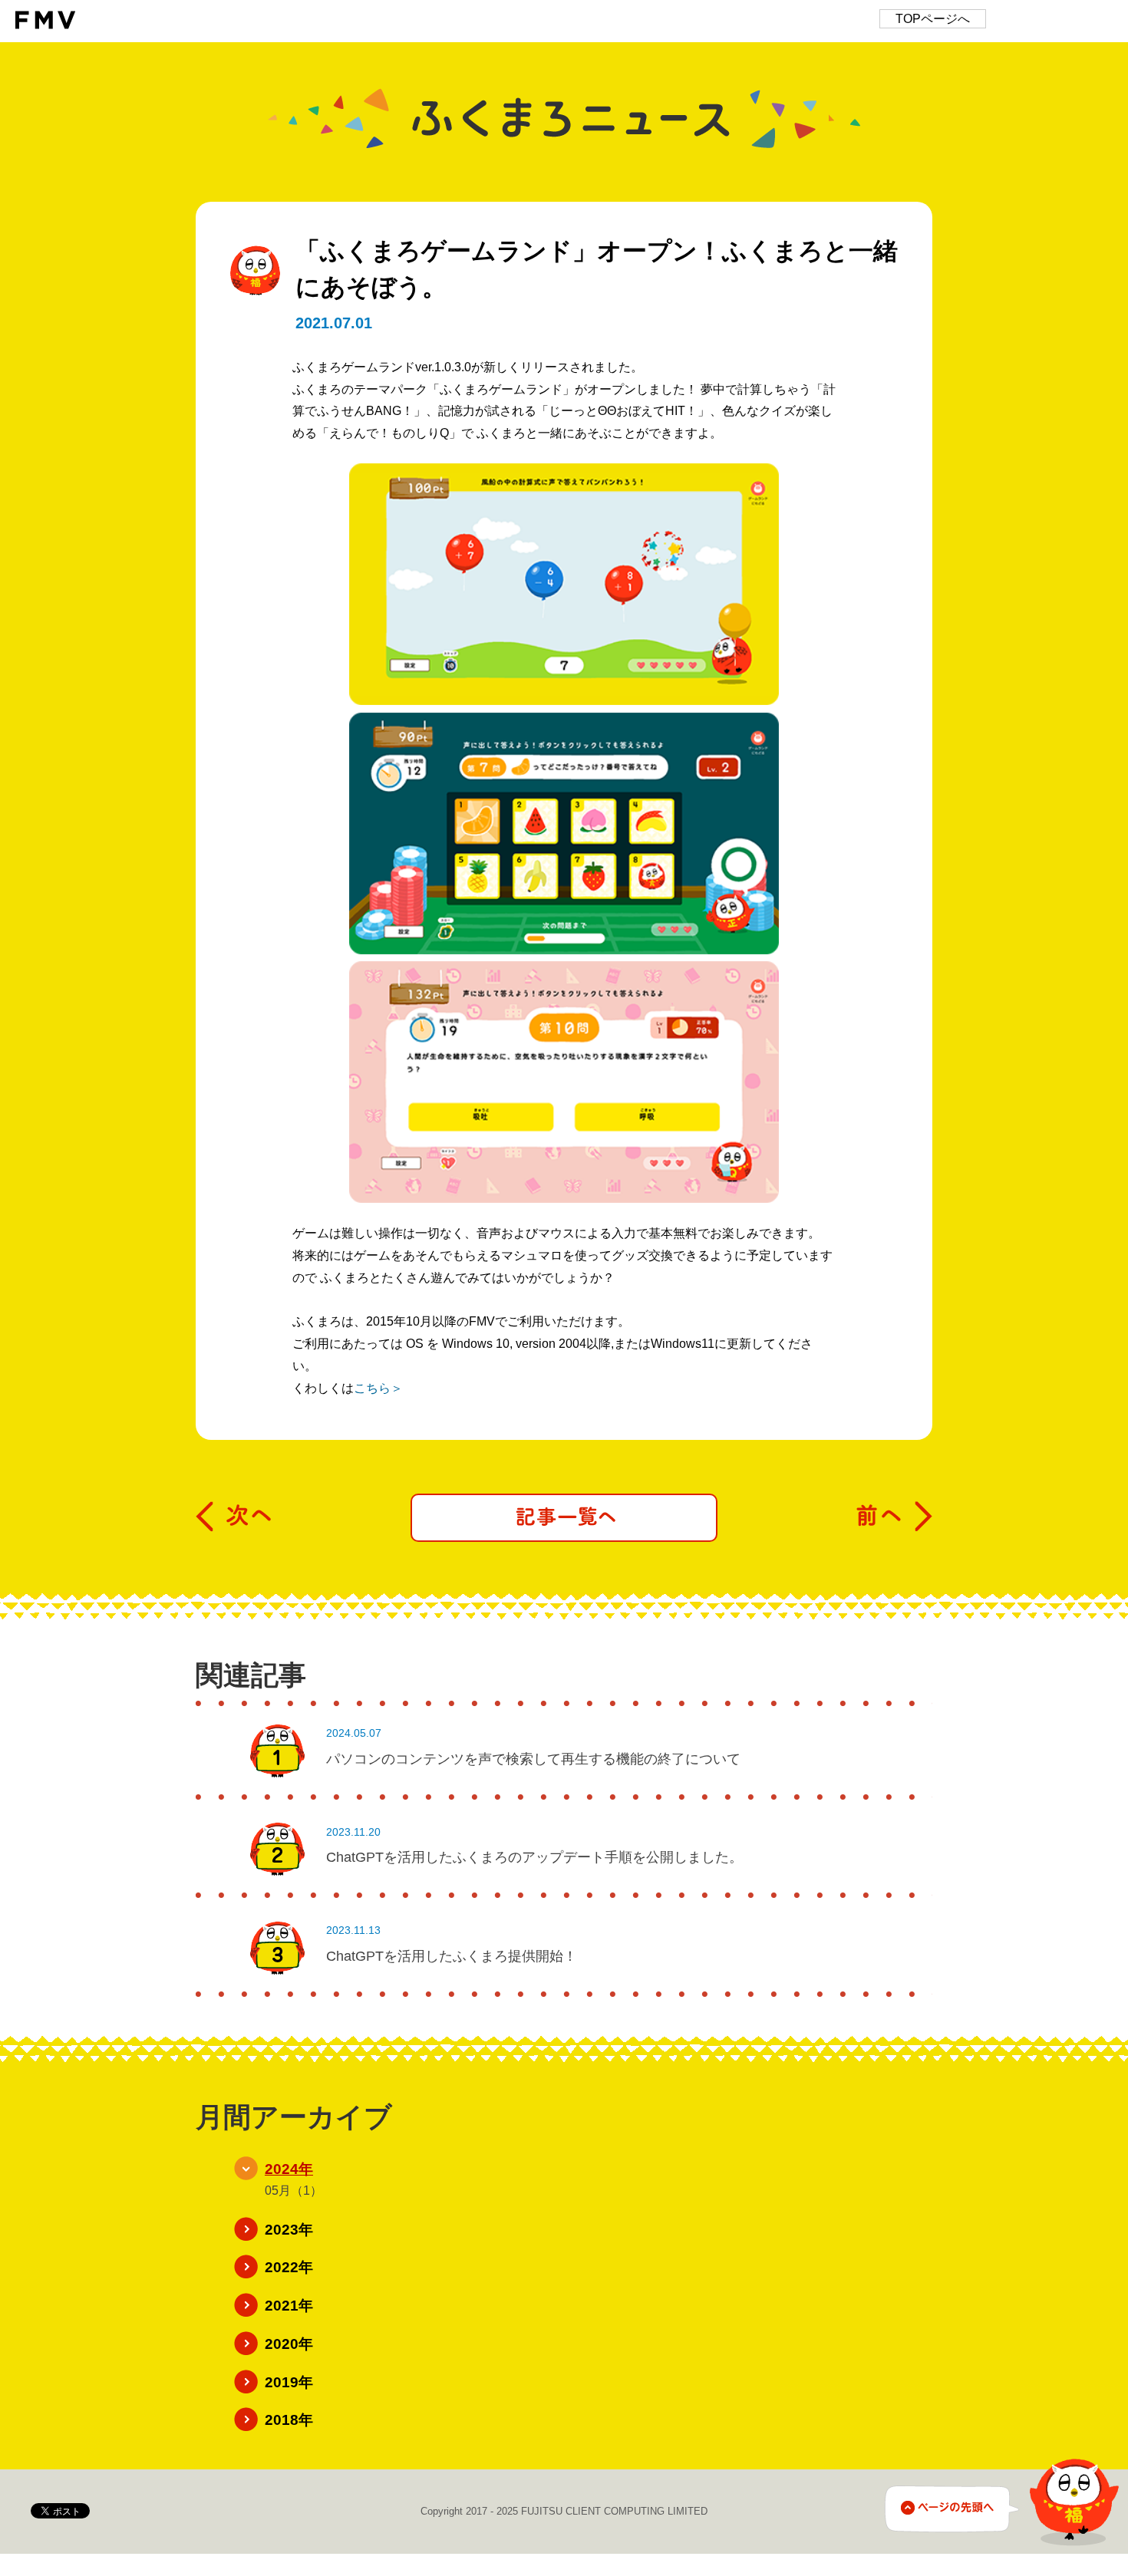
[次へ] (234, 1517)
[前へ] (894, 1517)
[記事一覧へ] (564, 1518)
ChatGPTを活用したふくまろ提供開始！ (452, 1956)
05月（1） (294, 2191)
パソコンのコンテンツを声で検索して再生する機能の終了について (533, 1759)
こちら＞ (378, 1388)
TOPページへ (933, 19)
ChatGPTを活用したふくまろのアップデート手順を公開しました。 (534, 1857)
